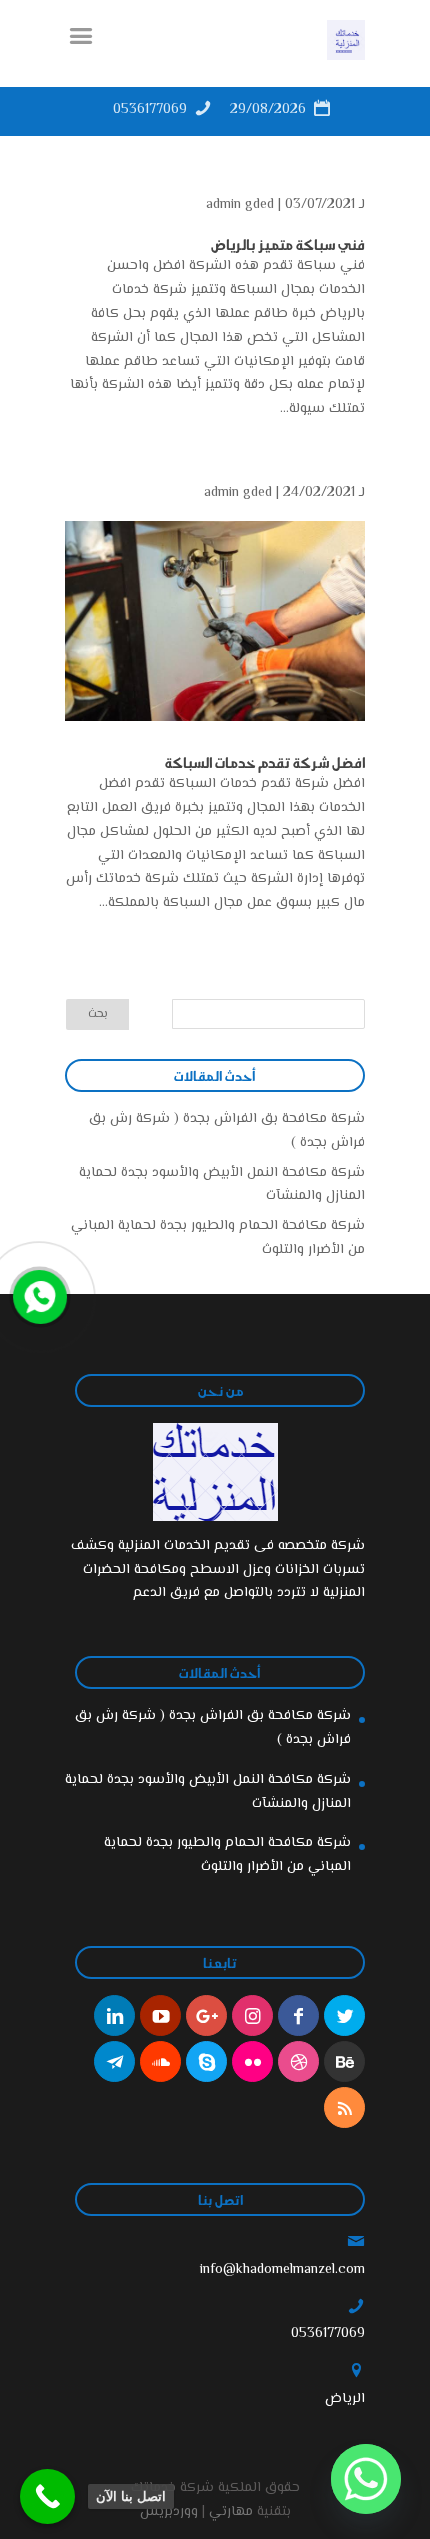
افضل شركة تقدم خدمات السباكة (265, 762)
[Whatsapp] (366, 2479)
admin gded (240, 205)
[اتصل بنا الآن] (47, 2496)
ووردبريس (169, 2512)
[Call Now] (38, 1295)
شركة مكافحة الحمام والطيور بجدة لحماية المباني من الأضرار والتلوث (227, 1855)
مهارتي (231, 2512)
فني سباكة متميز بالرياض (288, 244)
